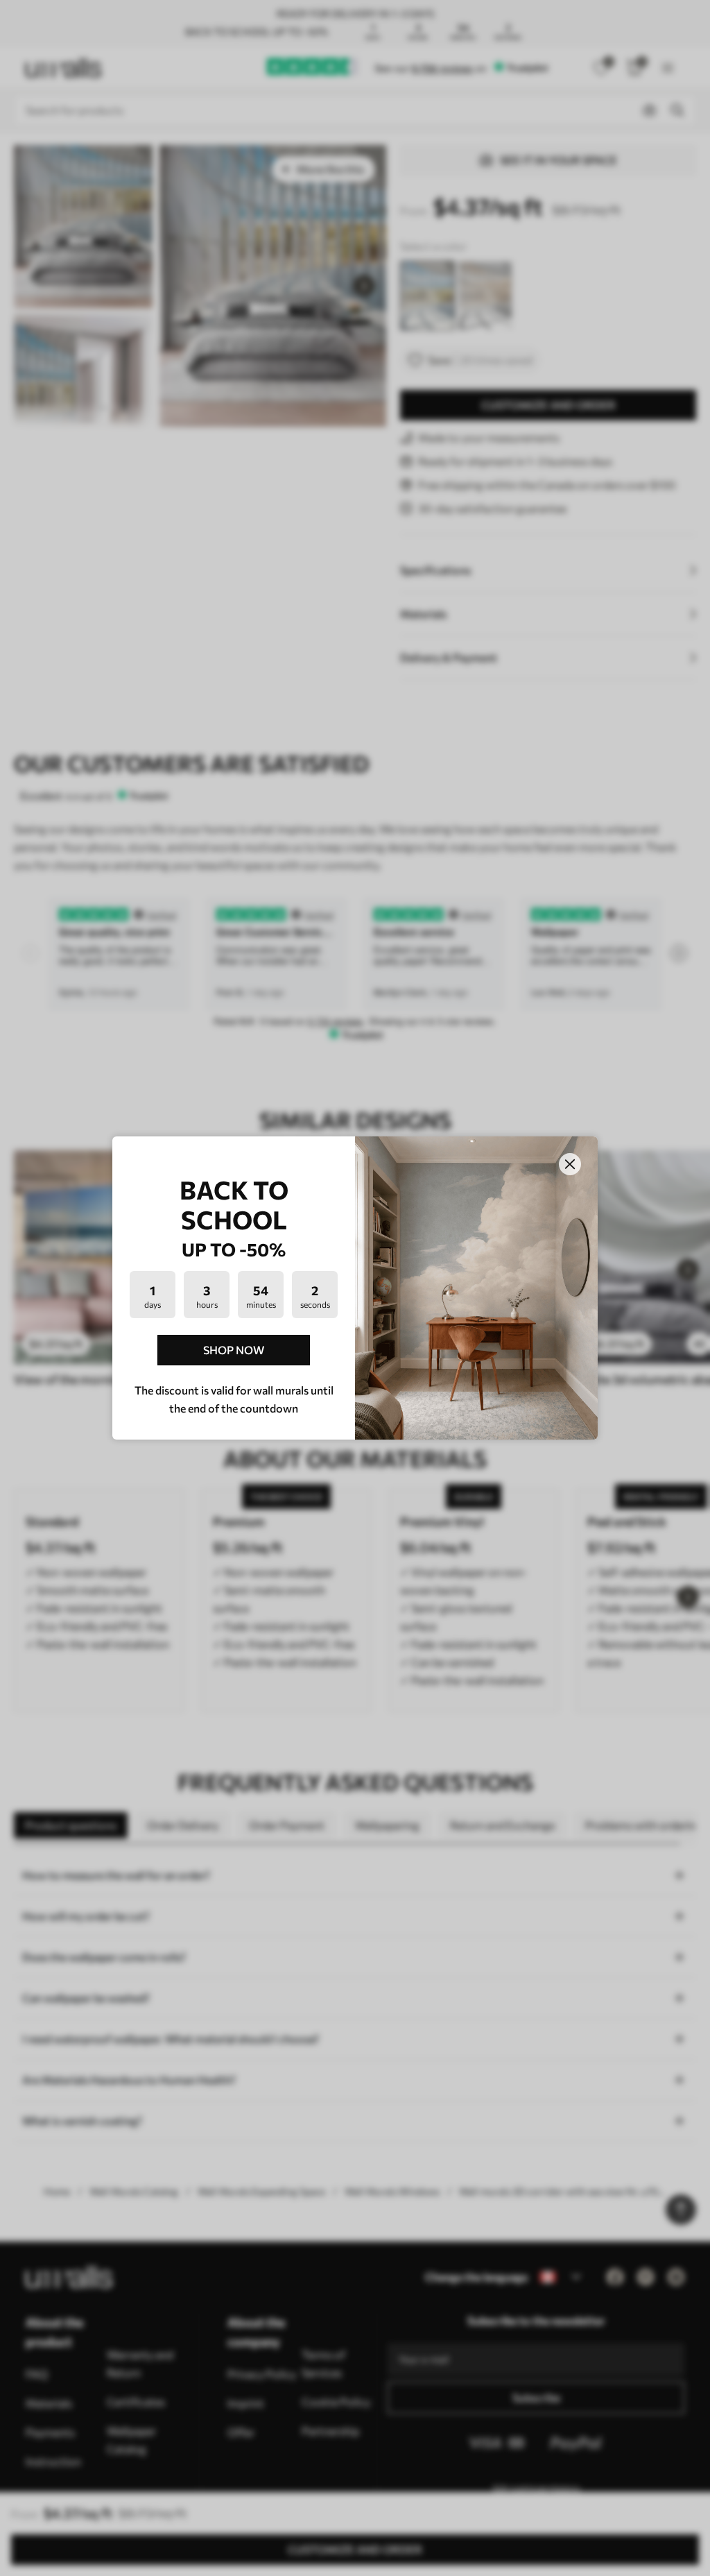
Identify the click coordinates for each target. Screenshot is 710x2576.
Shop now (234, 1350)
